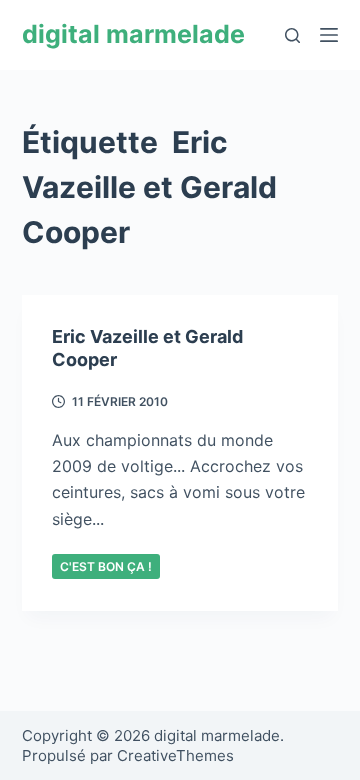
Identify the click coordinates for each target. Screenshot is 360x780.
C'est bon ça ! (106, 566)
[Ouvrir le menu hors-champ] (329, 35)
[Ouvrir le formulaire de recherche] (292, 35)
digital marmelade (133, 34)
